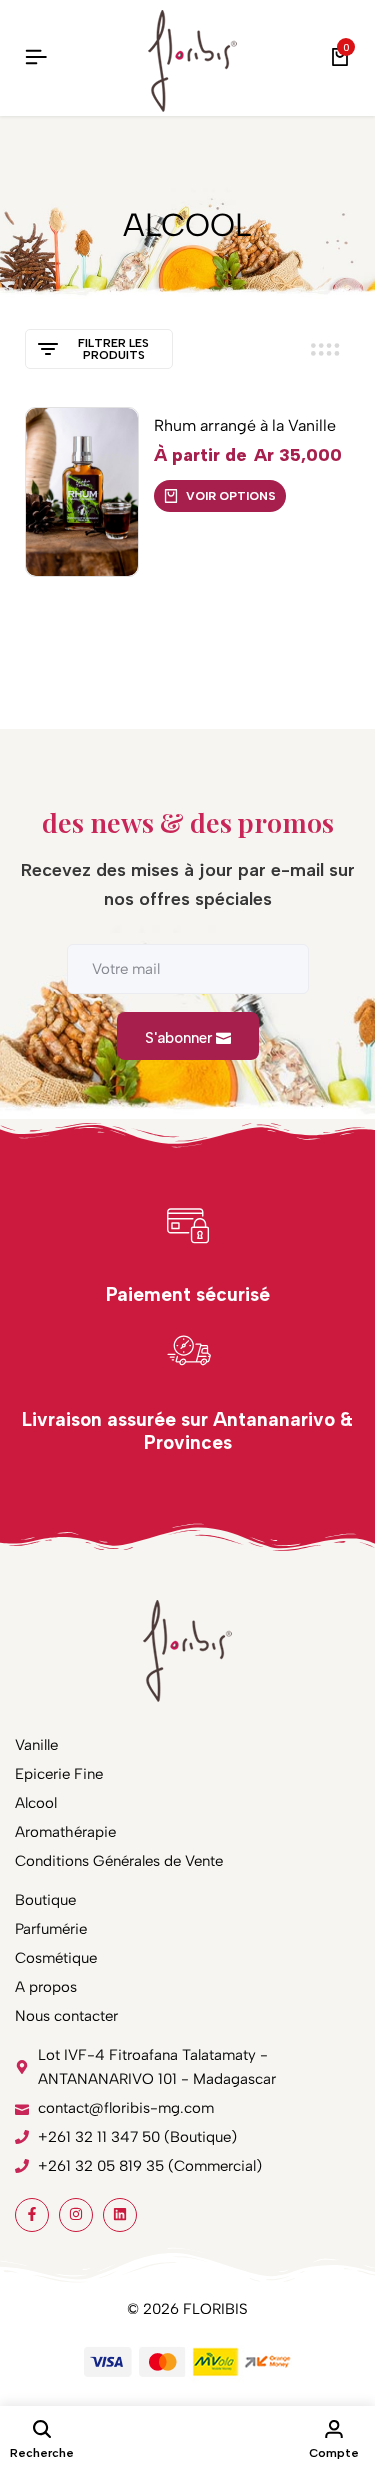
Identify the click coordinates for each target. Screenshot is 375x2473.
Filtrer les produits (113, 349)
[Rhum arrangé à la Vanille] (82, 492)
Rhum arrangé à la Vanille (245, 425)
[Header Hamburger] (36, 57)
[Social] (32, 2215)
